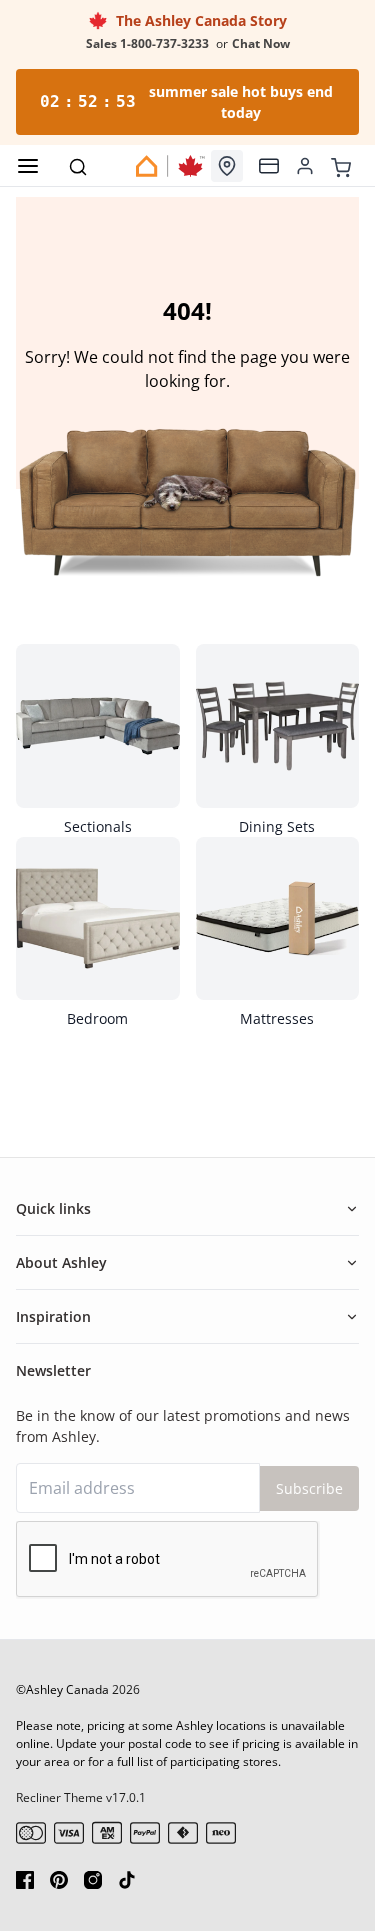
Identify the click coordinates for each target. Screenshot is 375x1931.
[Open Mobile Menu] (28, 166)
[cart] (341, 165)
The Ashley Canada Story (197, 20)
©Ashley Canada (62, 1689)
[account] (305, 166)
